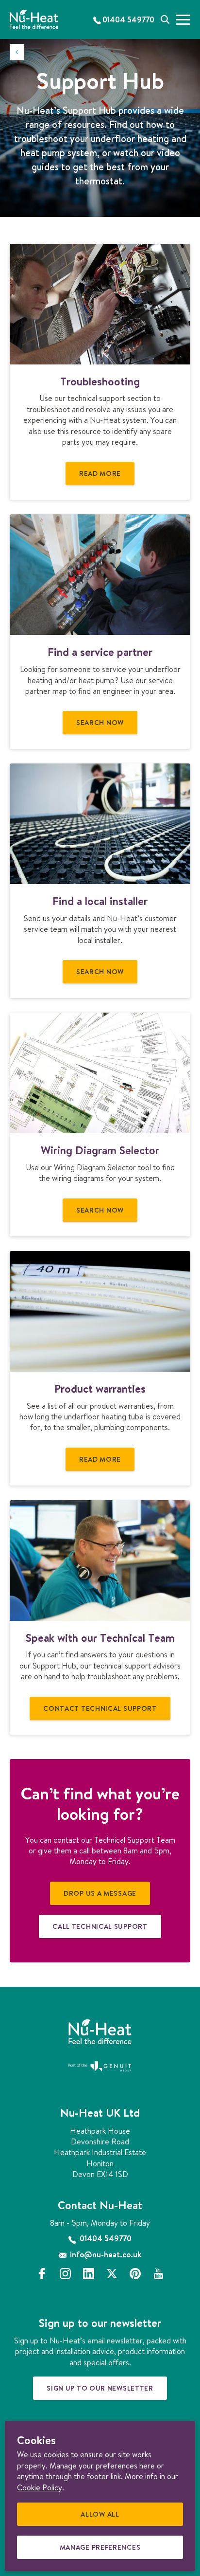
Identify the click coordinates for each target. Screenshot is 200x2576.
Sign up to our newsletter (100, 2388)
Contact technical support (100, 1708)
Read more (100, 473)
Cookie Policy (40, 2487)
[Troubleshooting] (100, 304)
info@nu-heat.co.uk (105, 2254)
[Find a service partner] (100, 575)
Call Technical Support (100, 1926)
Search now (100, 723)
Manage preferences (103, 2551)
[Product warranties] (100, 1311)
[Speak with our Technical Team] (100, 1560)
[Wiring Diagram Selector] (100, 1073)
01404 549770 (105, 2238)
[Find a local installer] (100, 824)
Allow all (103, 2518)
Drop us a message (100, 1893)
